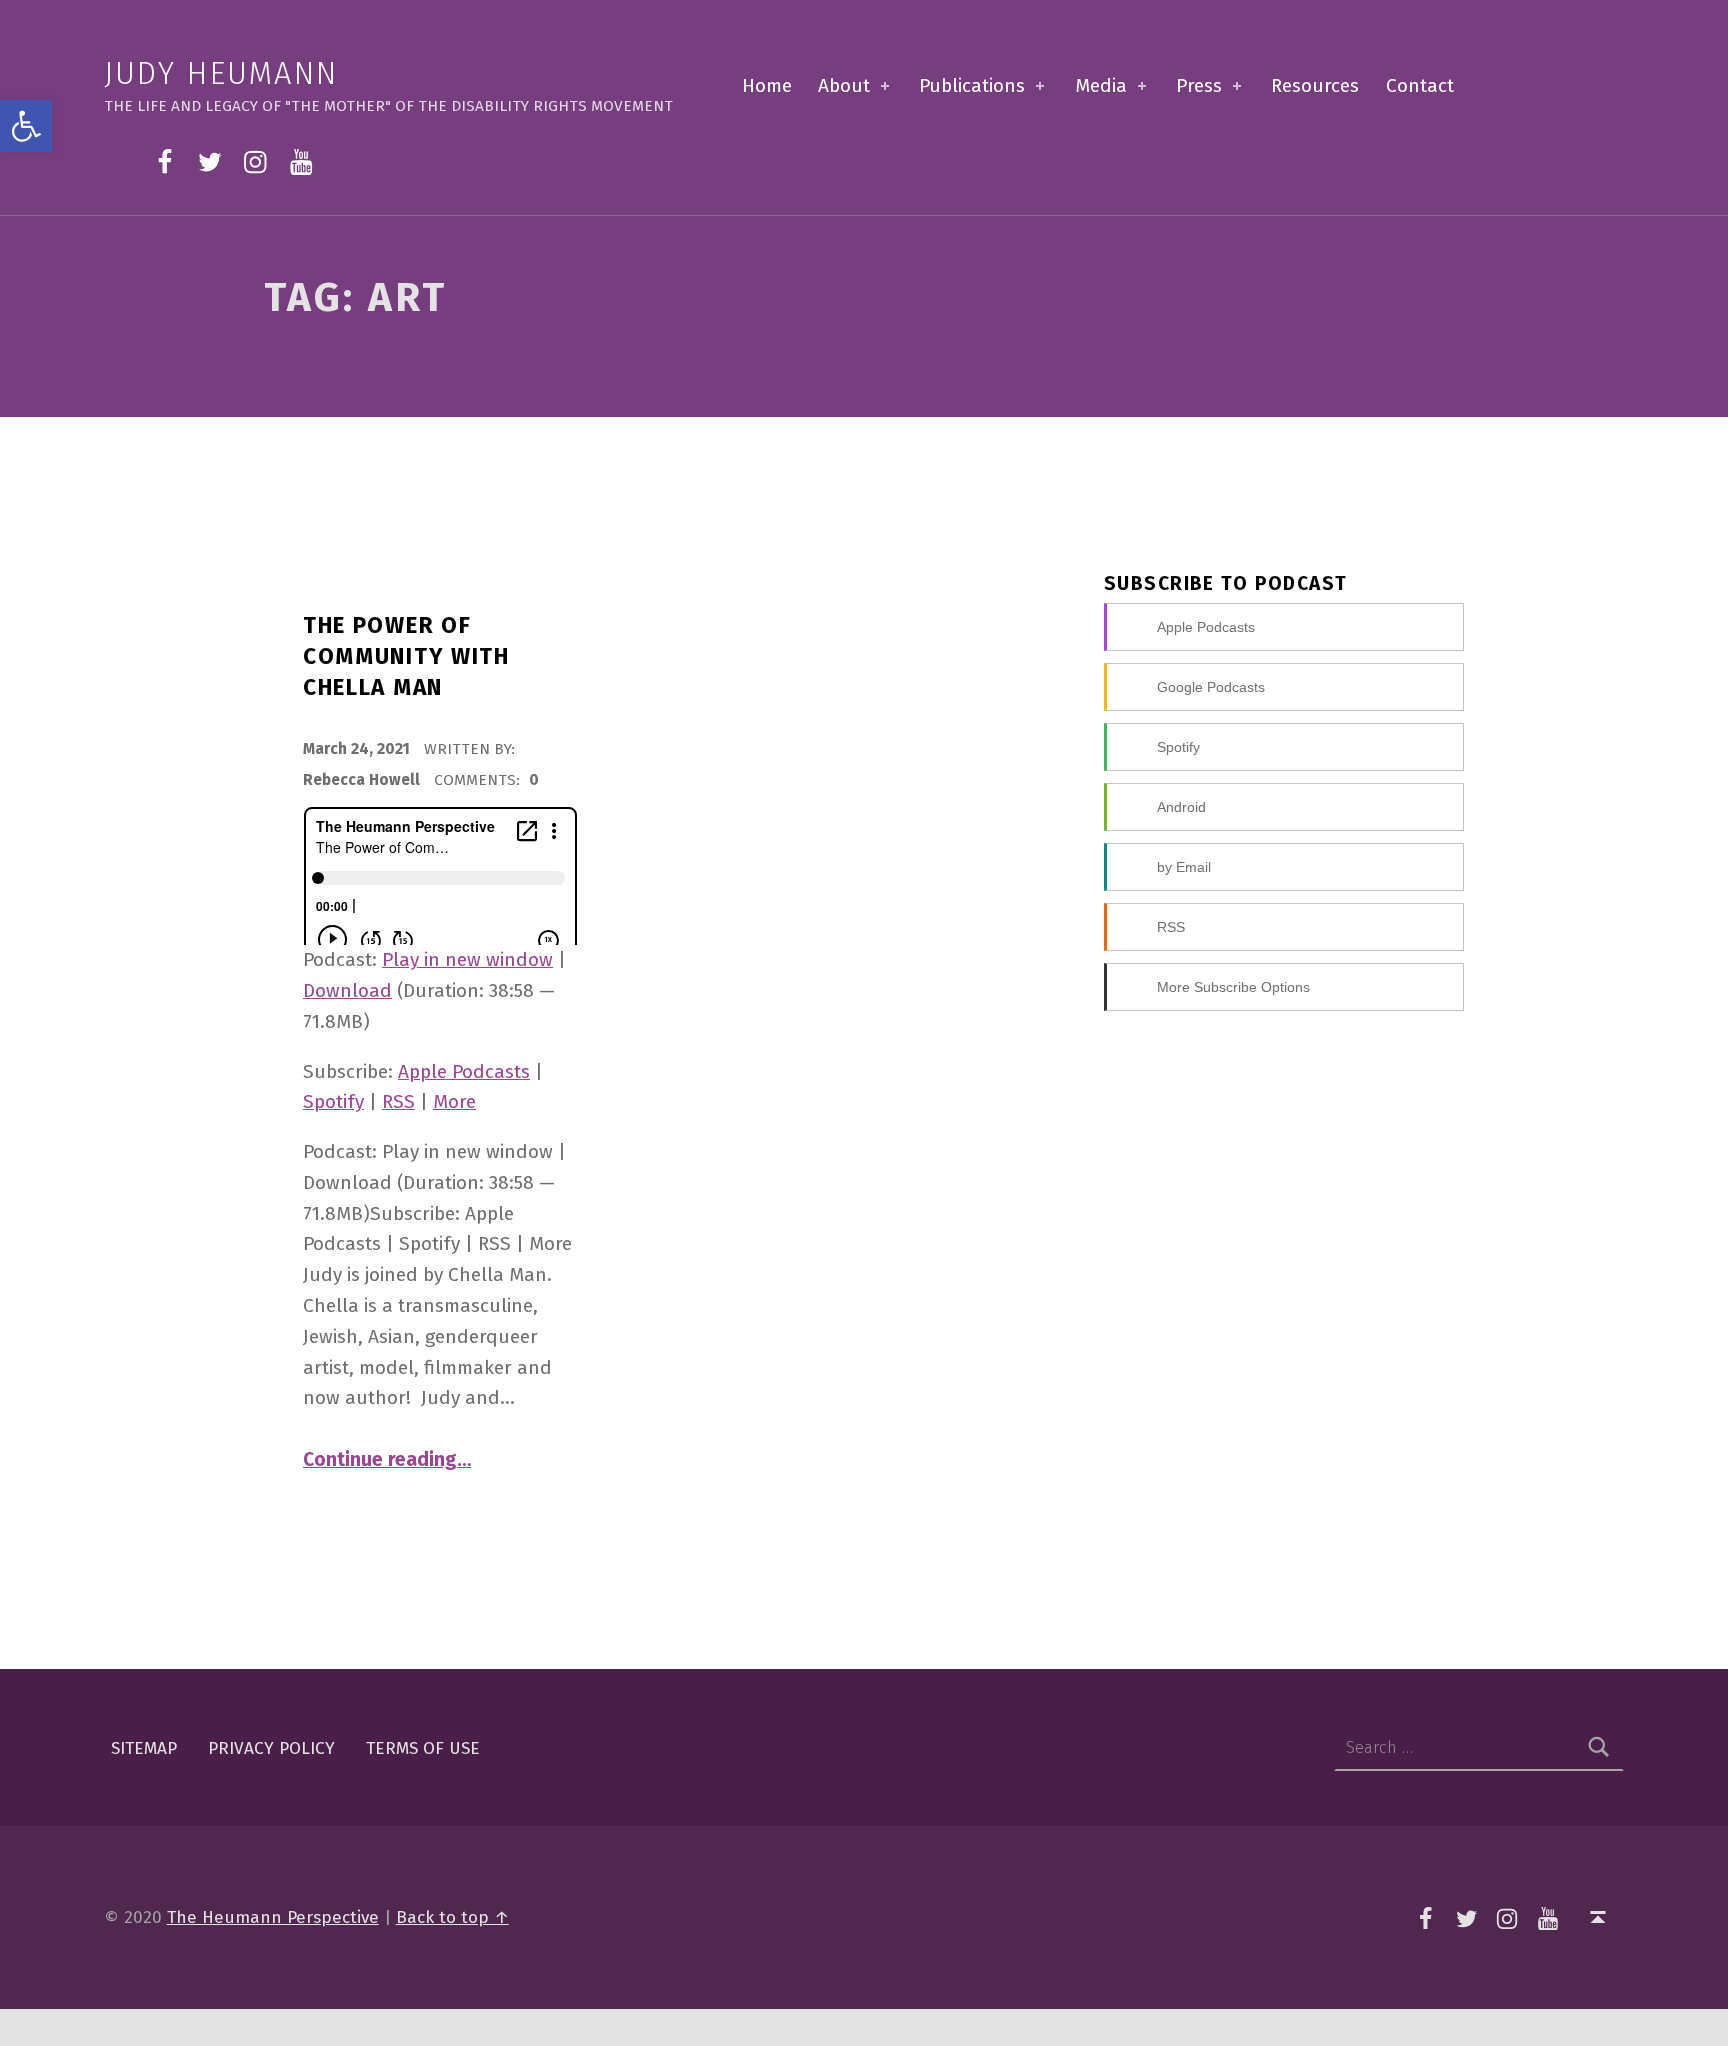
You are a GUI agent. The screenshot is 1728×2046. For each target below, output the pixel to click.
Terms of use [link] (423, 1747)
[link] (26, 126)
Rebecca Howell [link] (363, 780)
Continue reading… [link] (387, 1459)
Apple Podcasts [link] (464, 1071)
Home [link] (767, 85)
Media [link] (1101, 85)
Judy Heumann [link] (221, 73)
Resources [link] (1315, 85)
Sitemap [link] (144, 1747)
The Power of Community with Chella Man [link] (406, 656)
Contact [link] (1420, 85)
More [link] (454, 1101)
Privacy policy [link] (271, 1747)
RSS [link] (398, 1101)
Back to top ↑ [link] (452, 1917)
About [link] (844, 85)
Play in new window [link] (467, 959)
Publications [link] (972, 85)
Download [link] (347, 990)
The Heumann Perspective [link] (273, 1917)
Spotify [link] (333, 1101)
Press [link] (1199, 85)
